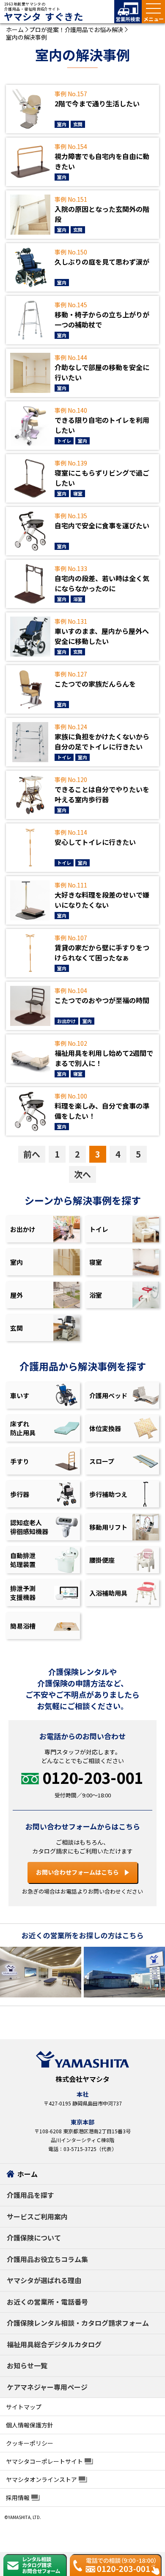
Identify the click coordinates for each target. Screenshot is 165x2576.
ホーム (15, 30)
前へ (32, 1154)
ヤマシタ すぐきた (43, 17)
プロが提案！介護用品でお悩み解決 (76, 30)
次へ (82, 1174)
